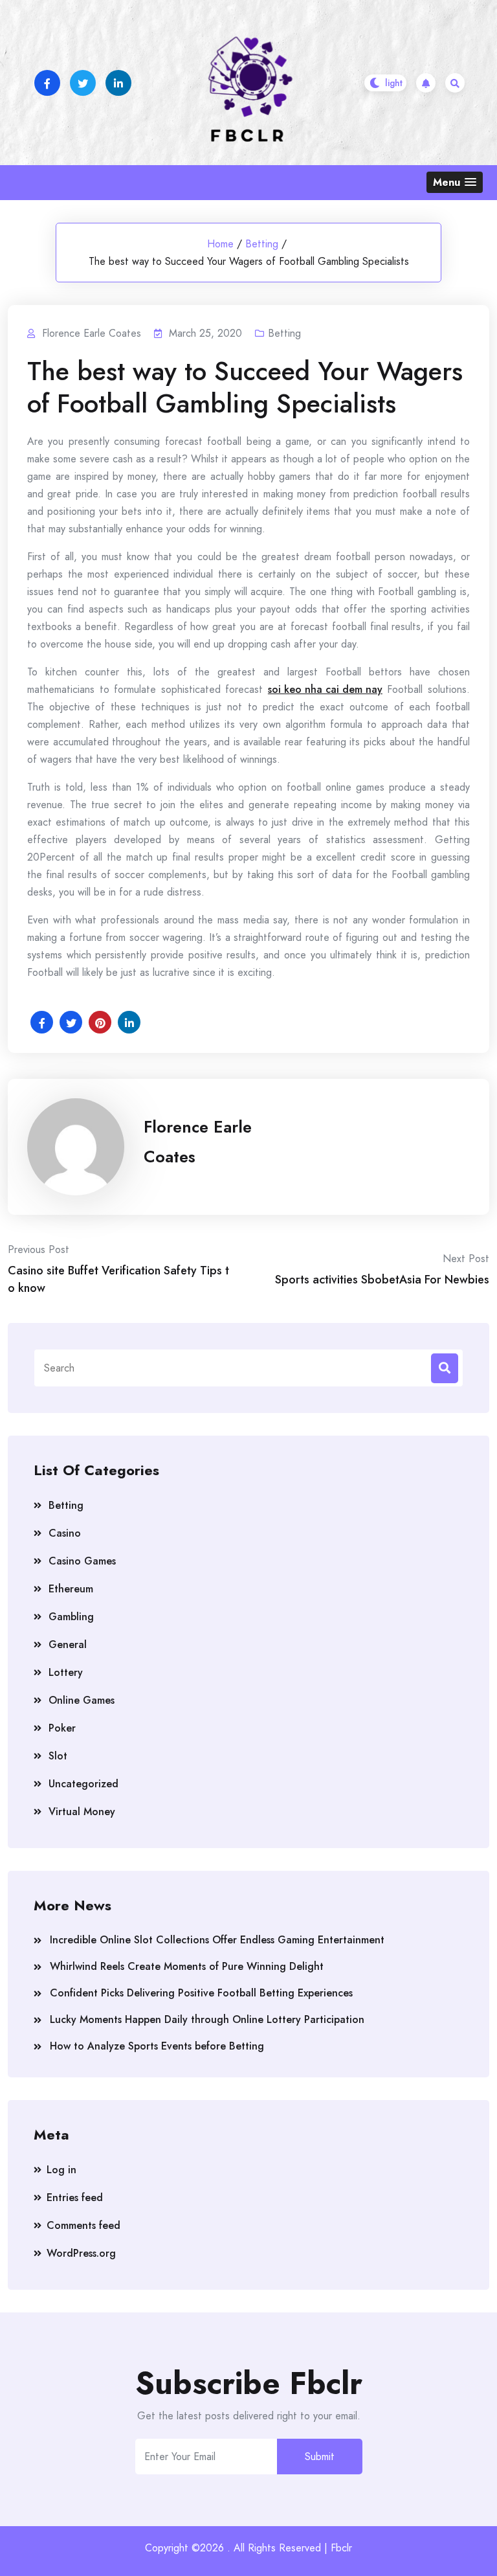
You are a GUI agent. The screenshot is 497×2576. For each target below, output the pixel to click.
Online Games (82, 1700)
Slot (58, 1756)
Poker (62, 1728)
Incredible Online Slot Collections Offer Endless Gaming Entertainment (217, 1940)
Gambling (71, 1617)
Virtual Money (82, 1812)
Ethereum (71, 1589)
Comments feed (83, 2225)
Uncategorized (83, 1784)
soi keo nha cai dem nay (325, 689)
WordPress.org (81, 2253)
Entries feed (75, 2198)
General (68, 1644)
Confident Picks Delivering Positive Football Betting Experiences (201, 1993)
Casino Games (82, 1561)
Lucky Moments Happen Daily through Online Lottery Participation (207, 2019)
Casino (65, 1533)
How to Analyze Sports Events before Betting (157, 2046)
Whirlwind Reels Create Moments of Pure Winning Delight (187, 1966)
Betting (262, 244)
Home (220, 244)
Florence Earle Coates (198, 1142)
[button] (455, 182)
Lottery (66, 1672)
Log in (61, 2170)
